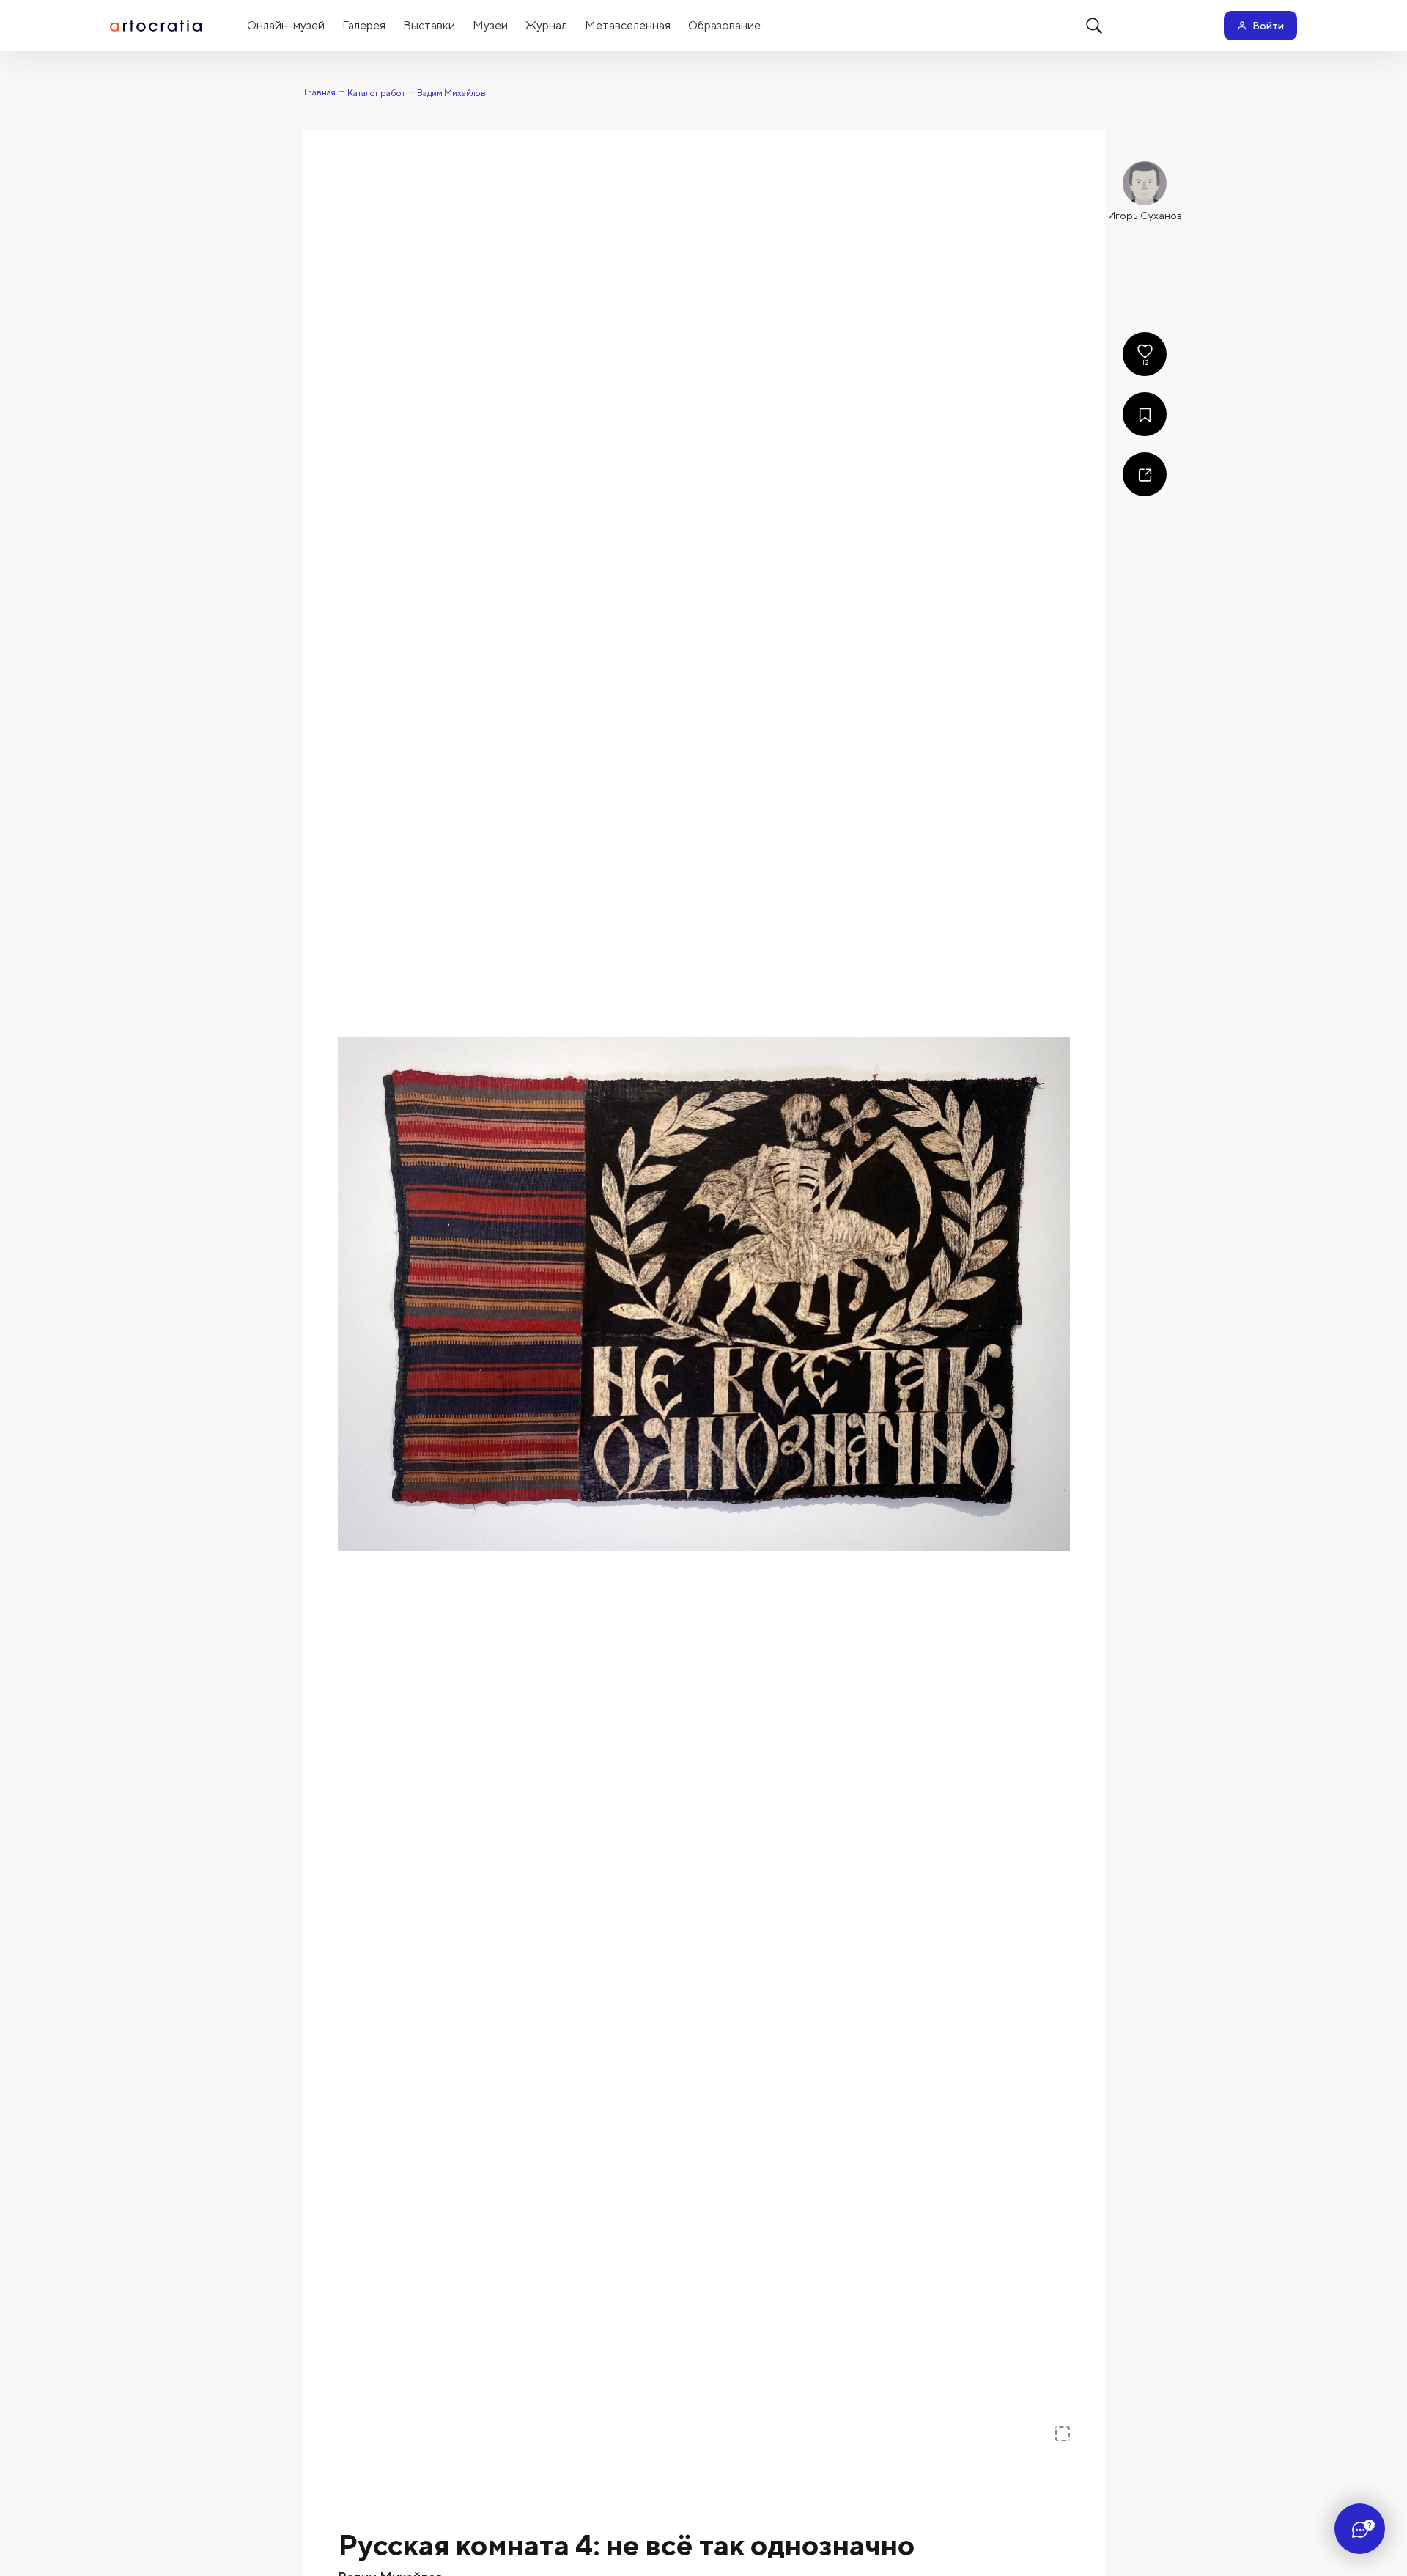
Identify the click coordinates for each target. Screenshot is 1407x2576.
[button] (704, 1294)
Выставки (429, 25)
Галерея (364, 25)
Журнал (546, 25)
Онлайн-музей (286, 25)
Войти (1268, 26)
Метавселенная (628, 25)
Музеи (490, 25)
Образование (724, 25)
